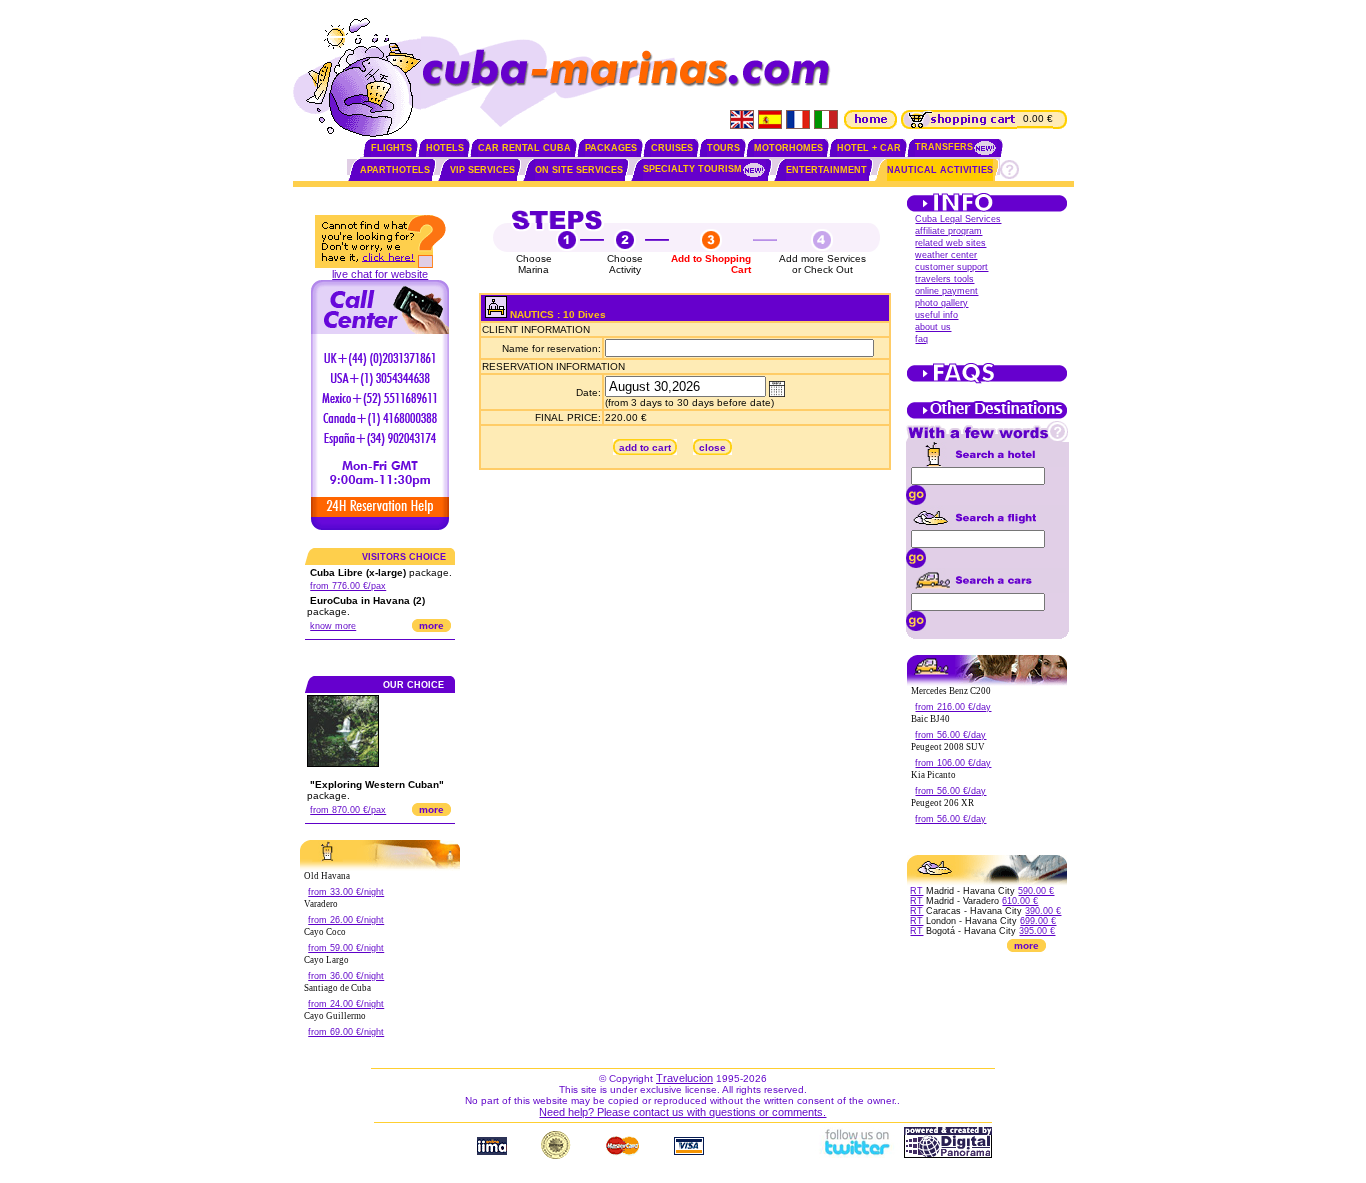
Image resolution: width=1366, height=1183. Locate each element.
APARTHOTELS (395, 170)
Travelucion (684, 1078)
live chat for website (380, 274)
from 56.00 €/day (950, 735)
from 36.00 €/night (346, 976)
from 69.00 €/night (346, 1032)
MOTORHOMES (788, 148)
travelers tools (944, 279)
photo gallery (941, 303)
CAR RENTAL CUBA (524, 148)
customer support (951, 267)
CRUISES (672, 148)
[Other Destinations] (987, 417)
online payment (946, 291)
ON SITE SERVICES (579, 170)
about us (933, 327)
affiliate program (948, 231)
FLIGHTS (391, 148)
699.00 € (1038, 921)
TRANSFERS (944, 147)
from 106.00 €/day (953, 763)
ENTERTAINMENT (826, 170)
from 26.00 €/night (346, 920)
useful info (936, 315)
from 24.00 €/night (346, 1004)
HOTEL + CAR (869, 148)
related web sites (950, 243)
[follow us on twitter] (856, 1154)
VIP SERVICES (482, 170)
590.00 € (1036, 891)
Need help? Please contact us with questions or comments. (682, 1112)
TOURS (723, 148)
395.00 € (1037, 931)
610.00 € (1020, 901)
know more (333, 626)
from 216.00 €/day (953, 707)
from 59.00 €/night (346, 948)
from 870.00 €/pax (348, 810)
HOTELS (445, 148)
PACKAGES (611, 148)
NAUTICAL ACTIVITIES (940, 170)
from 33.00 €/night (346, 892)
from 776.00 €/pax (348, 586)
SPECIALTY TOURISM (692, 169)
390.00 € (1043, 911)
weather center (946, 255)
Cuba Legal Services (958, 219)
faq (921, 339)
